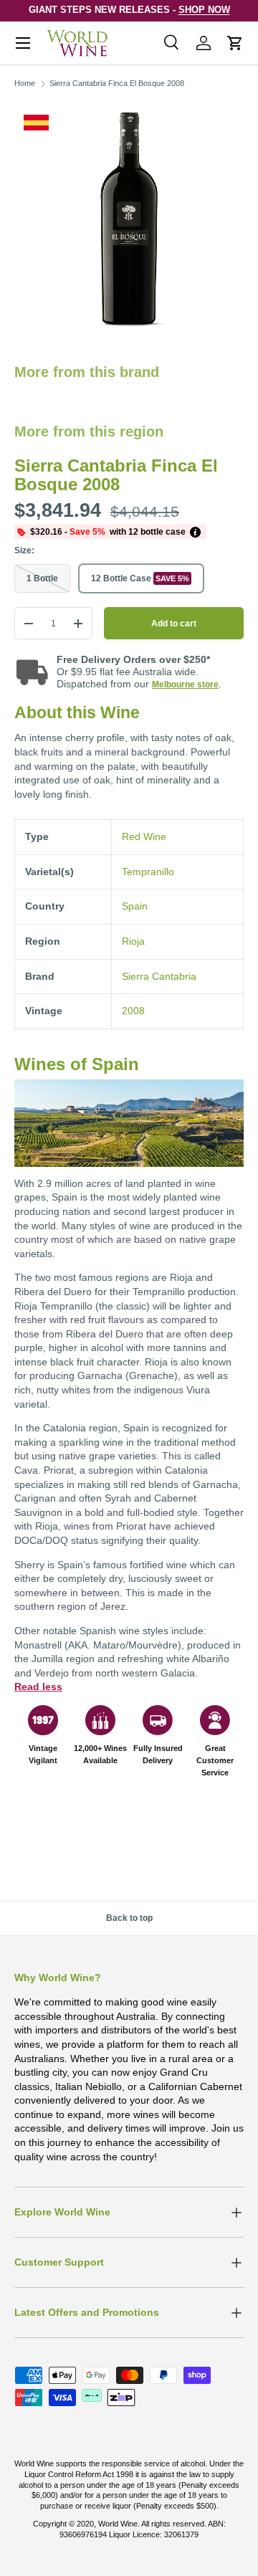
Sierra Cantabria (159, 976)
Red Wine (144, 836)
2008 (133, 1011)
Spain (135, 906)
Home (25, 83)
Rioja (133, 941)
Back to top (129, 1918)
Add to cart (174, 624)
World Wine (118, 2524)
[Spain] (36, 123)
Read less (38, 1687)
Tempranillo (148, 872)
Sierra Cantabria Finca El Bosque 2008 (117, 83)
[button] (235, 43)
